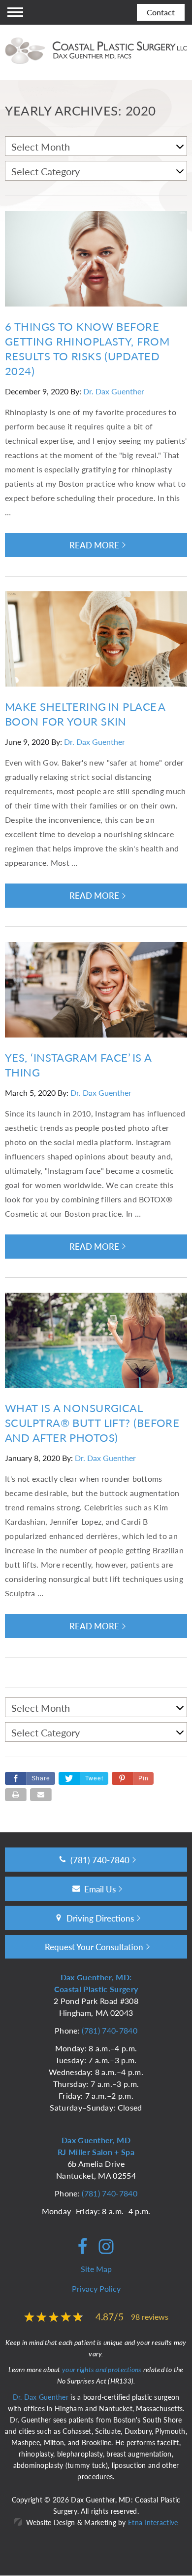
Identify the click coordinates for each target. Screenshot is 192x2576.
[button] (133, 1778)
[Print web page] (16, 1795)
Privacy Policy (96, 2288)
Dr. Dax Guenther (114, 391)
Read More (94, 545)
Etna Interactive (153, 2522)
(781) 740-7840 (109, 2030)
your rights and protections (102, 2369)
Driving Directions (100, 1918)
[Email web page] (41, 1795)
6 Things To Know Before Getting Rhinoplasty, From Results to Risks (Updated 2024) (87, 348)
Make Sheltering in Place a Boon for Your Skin (85, 714)
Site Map (96, 2269)
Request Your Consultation (94, 1947)
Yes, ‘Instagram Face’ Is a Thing (78, 1065)
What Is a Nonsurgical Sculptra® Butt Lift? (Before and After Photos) (92, 1423)
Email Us (100, 1889)
